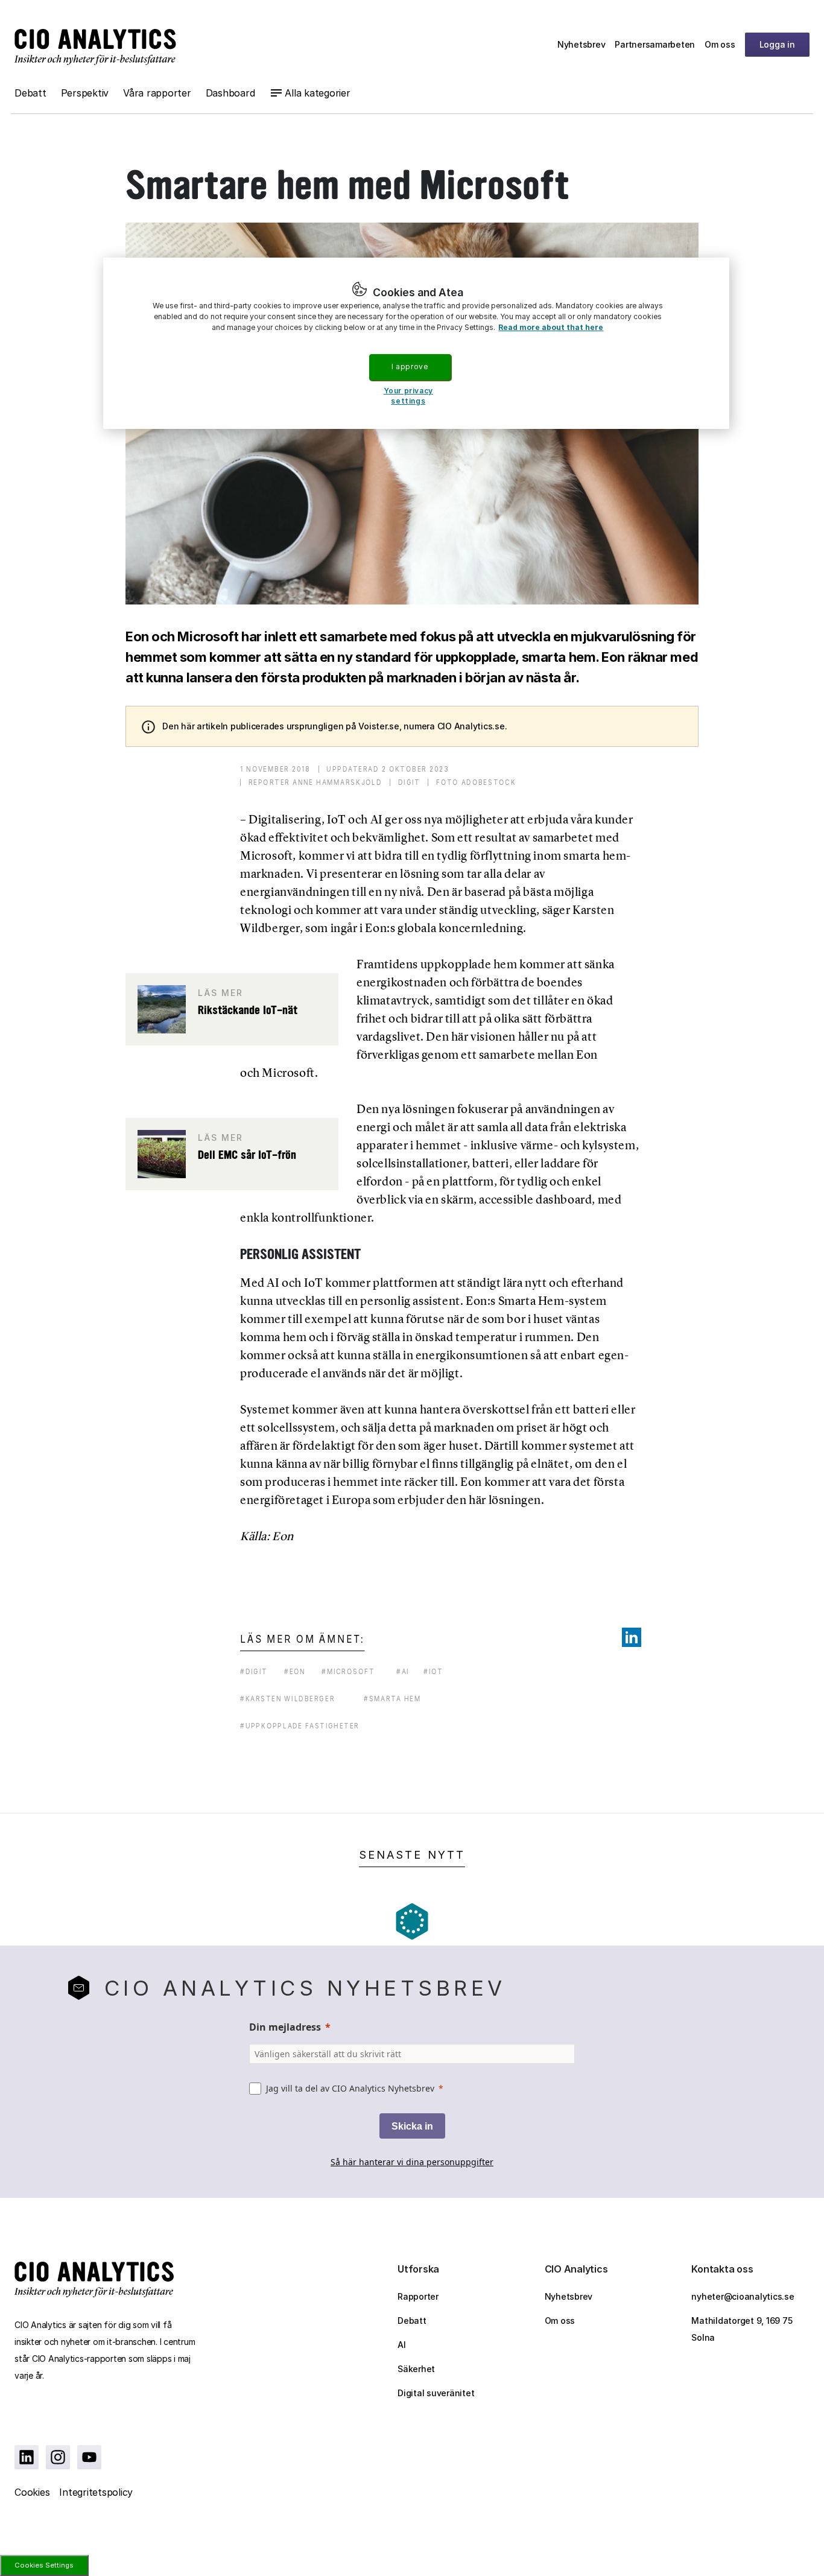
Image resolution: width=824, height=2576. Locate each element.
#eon (295, 1671)
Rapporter (418, 2296)
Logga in (777, 44)
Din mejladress (285, 2027)
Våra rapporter (157, 93)
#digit (254, 1671)
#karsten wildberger (287, 1699)
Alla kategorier (317, 93)
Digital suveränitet (436, 2393)
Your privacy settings (408, 396)
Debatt (30, 93)
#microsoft (348, 1671)
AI (402, 2345)
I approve (410, 366)
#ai (403, 1671)
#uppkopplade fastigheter (300, 1726)
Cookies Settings (44, 2565)
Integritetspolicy (96, 2492)
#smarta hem (392, 1699)
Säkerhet (416, 2369)
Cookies (32, 2492)
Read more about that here (551, 327)
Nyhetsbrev (582, 44)
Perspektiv (85, 93)
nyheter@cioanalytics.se (743, 2296)
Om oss (720, 44)
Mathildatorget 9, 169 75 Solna (742, 2329)
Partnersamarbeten (655, 44)
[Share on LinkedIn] (632, 1637)
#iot (433, 1671)
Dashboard (230, 93)
